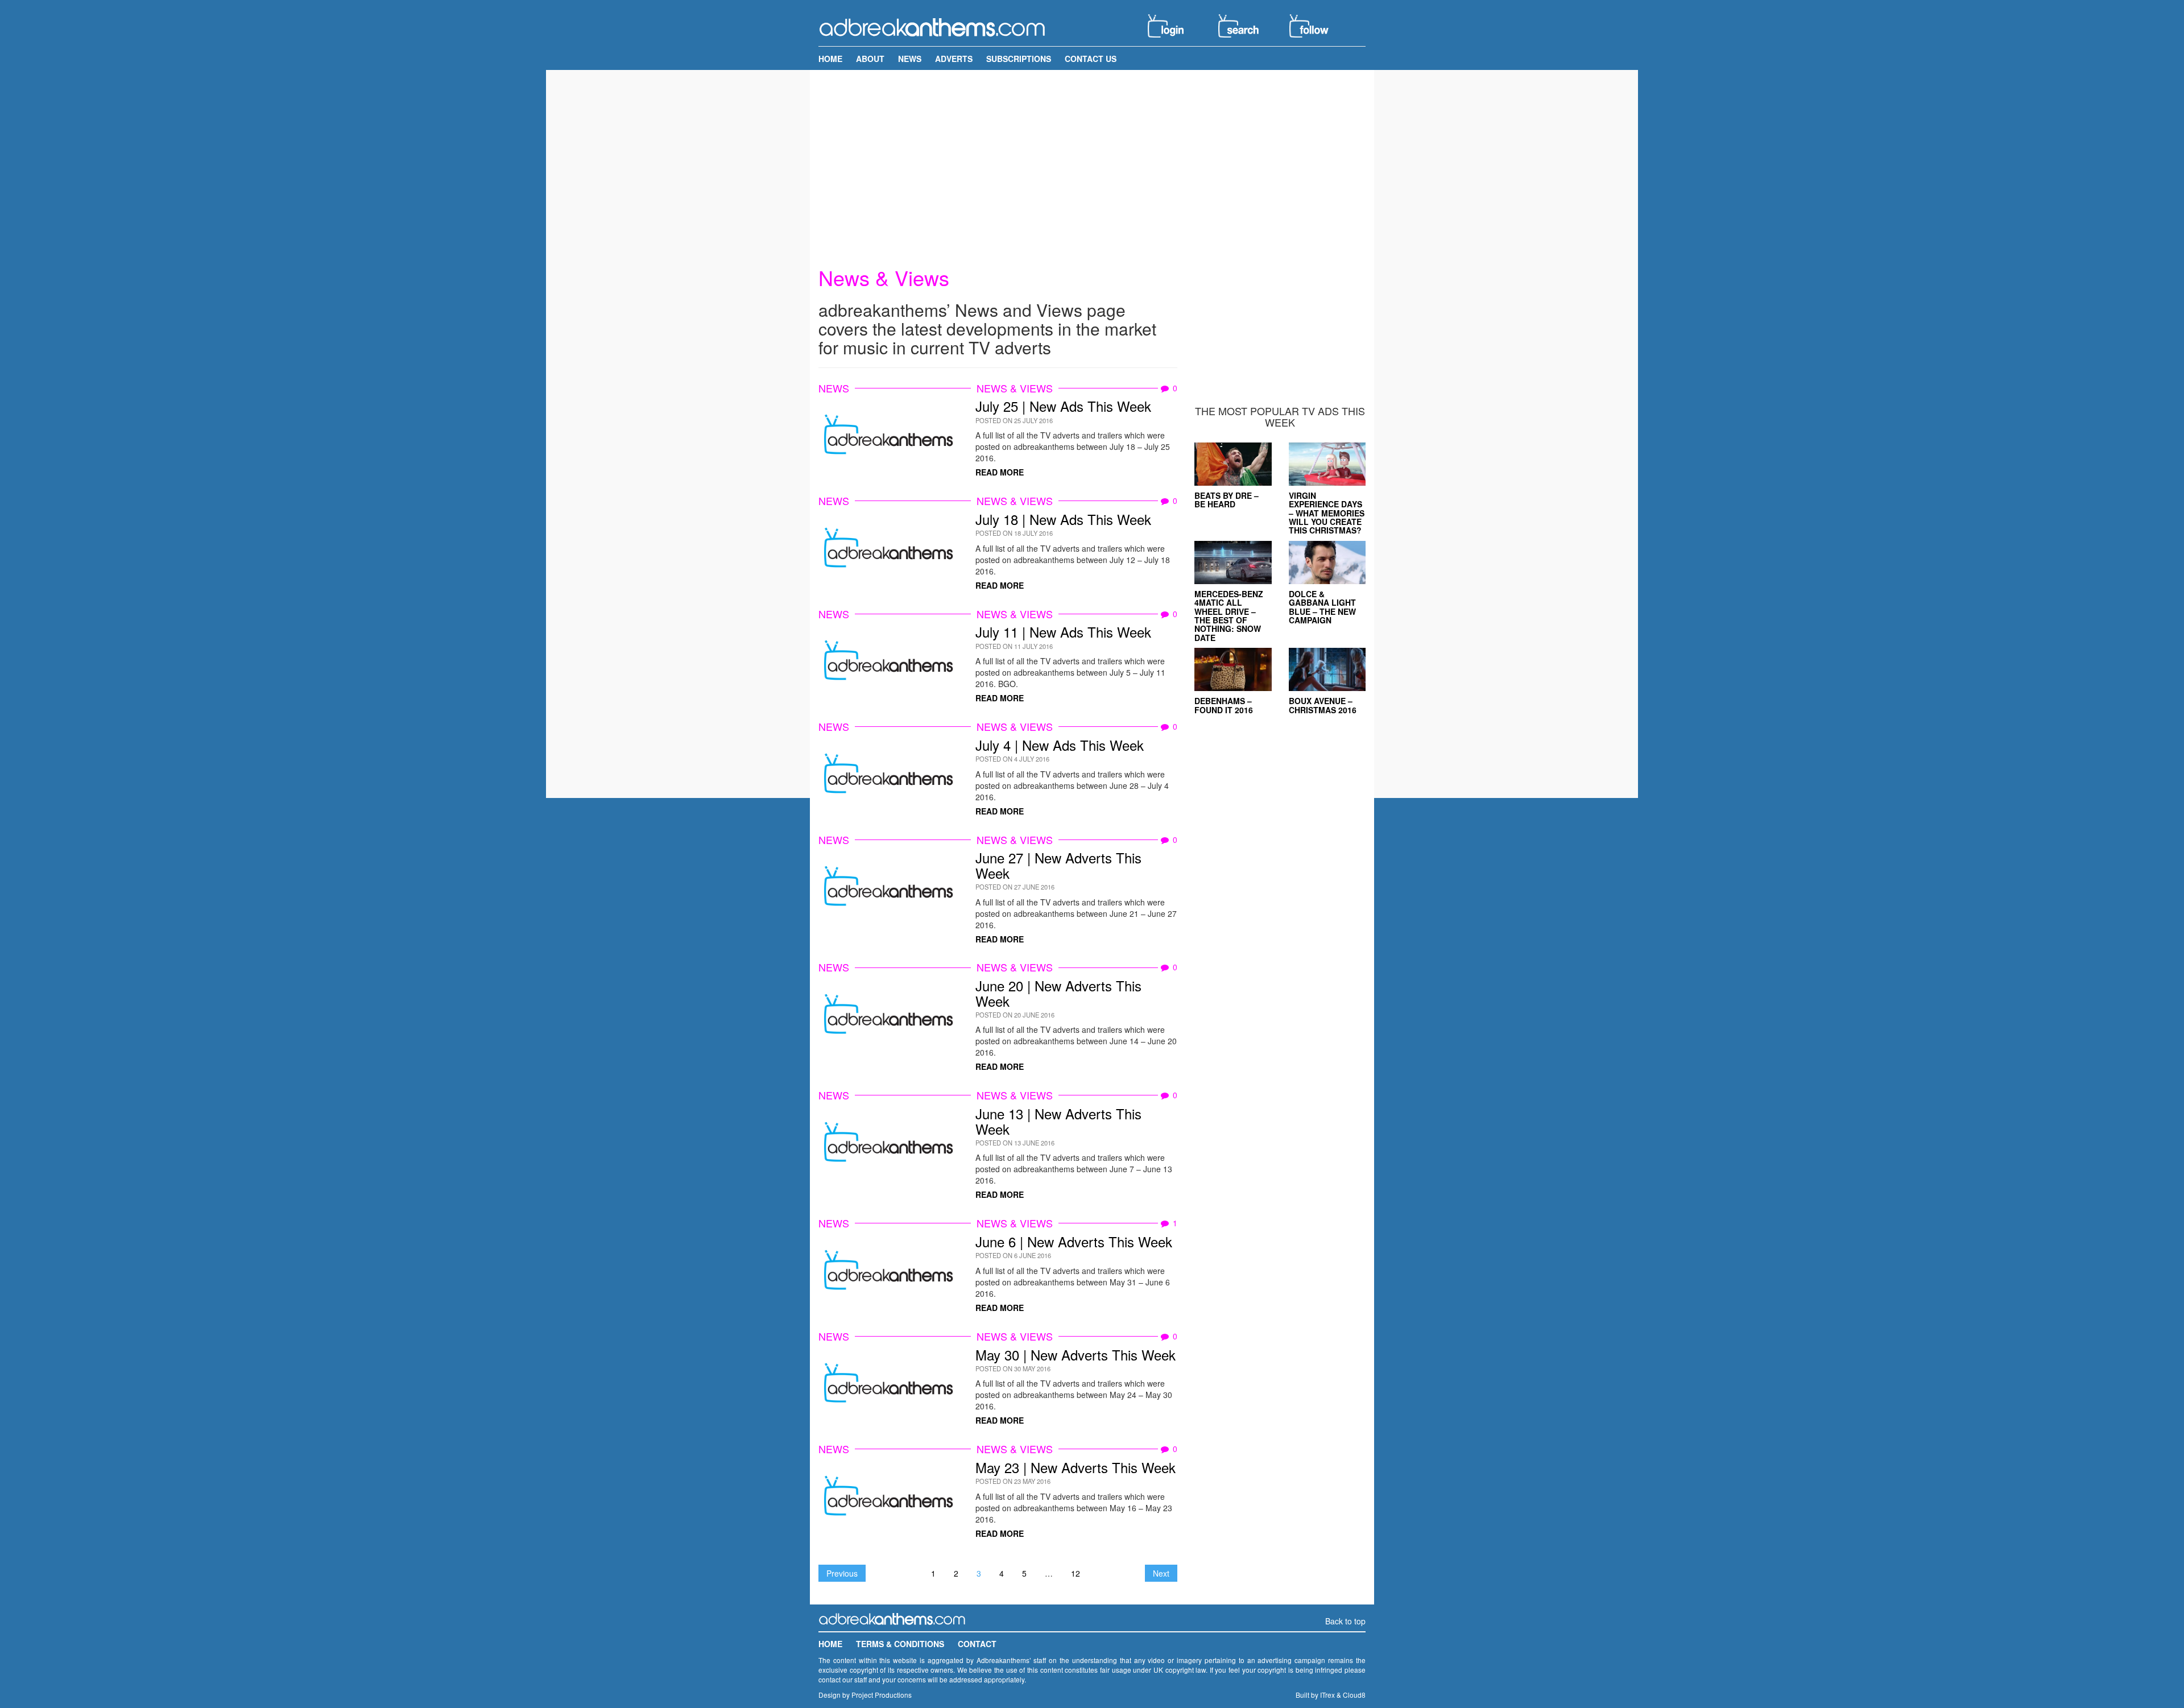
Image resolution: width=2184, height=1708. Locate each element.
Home (830, 59)
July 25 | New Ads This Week (1063, 406)
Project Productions (882, 1695)
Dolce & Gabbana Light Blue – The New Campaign (1322, 607)
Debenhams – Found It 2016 (1224, 705)
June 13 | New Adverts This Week (1058, 1121)
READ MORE (1000, 472)
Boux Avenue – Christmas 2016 (1323, 705)
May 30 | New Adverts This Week (1076, 1355)
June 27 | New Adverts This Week (1058, 865)
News (910, 59)
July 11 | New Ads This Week (1063, 632)
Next (1161, 1573)
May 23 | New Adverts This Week (1076, 1467)
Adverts (954, 59)
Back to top (1345, 1621)
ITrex (1327, 1695)
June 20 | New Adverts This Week (1058, 993)
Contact (977, 1644)
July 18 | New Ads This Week (1063, 519)
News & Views (1015, 388)
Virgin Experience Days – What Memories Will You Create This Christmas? (1327, 513)
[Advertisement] (1092, 158)
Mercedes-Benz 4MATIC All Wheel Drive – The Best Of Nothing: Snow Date (1229, 616)
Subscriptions (1019, 59)
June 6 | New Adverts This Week (1074, 1241)
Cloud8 (1354, 1695)
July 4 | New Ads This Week (1060, 745)
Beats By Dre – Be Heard (1227, 500)
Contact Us (1091, 59)
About (870, 59)
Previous (842, 1573)
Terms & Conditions (900, 1644)
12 (1076, 1573)
